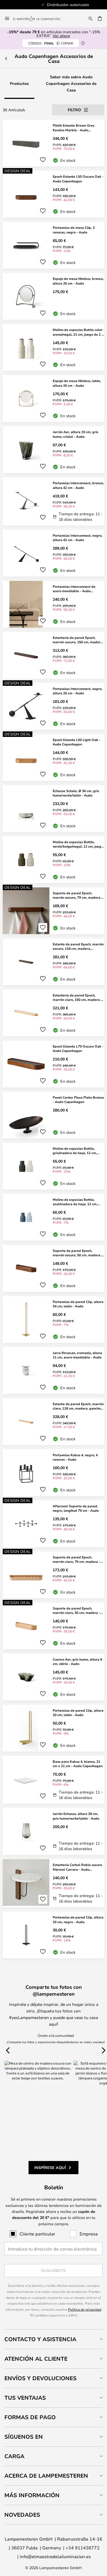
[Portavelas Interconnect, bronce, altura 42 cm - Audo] (54, 501)
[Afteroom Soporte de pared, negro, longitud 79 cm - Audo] (54, 1524)
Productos (19, 83)
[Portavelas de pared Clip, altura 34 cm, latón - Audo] (54, 1319)
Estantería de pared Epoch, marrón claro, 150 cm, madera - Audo (77, 998)
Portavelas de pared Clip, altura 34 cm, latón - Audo (78, 1304)
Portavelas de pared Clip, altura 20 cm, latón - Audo (78, 1713)
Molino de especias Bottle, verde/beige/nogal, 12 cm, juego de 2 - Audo (78, 844)
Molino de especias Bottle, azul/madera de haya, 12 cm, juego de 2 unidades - (75, 1202)
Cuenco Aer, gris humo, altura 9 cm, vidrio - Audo (77, 1662)
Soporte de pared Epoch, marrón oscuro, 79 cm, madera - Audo (78, 895)
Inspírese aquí (50, 2167)
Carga (14, 2456)
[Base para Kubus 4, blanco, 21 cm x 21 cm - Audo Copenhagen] (54, 1780)
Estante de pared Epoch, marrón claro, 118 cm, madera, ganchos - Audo (78, 1406)
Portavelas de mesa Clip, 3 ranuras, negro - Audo (74, 230)
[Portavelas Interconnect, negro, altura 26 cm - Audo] (54, 706)
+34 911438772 (83, 2548)
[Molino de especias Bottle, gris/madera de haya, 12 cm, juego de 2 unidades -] (54, 1166)
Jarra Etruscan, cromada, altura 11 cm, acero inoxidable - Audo (77, 1355)
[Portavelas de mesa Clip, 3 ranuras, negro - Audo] (54, 245)
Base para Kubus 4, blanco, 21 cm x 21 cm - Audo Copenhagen (78, 1764)
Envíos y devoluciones (40, 2378)
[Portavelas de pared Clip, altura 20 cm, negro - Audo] (54, 1935)
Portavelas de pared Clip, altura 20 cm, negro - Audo (78, 1919)
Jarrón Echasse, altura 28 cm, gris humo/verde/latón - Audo (76, 1816)
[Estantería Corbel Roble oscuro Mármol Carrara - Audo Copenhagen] (54, 1883)
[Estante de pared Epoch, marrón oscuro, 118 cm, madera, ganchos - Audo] (54, 962)
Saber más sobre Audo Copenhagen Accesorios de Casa (71, 83)
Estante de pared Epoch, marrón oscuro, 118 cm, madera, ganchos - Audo (78, 946)
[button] (43, 160)
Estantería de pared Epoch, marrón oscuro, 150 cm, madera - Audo (78, 640)
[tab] (54, 2339)
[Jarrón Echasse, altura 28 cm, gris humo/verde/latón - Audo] (54, 1831)
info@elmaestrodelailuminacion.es (55, 2556)
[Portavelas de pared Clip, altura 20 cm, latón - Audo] (54, 1728)
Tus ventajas (25, 2398)
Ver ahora (61, 36)
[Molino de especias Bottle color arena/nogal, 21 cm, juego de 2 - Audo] (54, 347)
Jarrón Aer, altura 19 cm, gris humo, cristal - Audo (75, 434)
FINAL (51, 43)
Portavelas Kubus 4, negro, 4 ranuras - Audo (75, 1457)
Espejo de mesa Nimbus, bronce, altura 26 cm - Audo (78, 281)
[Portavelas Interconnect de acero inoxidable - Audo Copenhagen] (54, 604)
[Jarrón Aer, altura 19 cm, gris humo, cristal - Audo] (54, 450)
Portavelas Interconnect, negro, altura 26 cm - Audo (78, 691)
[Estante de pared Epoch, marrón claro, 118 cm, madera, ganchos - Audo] (54, 1422)
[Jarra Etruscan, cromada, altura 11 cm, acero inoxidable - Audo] (54, 1371)
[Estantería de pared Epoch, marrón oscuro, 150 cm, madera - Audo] (54, 655)
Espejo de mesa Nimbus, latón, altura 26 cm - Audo (77, 383)
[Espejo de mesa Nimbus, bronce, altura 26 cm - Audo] (54, 296)
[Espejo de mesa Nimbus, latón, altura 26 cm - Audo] (54, 399)
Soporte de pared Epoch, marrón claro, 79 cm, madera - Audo (76, 1559)
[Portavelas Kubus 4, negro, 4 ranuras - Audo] (54, 1473)
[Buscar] (91, 18)
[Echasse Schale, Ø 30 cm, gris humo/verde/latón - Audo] (54, 809)
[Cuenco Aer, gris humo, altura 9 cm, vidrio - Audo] (54, 1677)
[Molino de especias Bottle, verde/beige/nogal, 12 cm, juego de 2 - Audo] (54, 860)
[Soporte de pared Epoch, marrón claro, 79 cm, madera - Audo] (54, 1575)
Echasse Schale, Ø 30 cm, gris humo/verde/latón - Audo (76, 793)
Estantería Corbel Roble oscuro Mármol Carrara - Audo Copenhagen (77, 1867)
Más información (32, 2495)
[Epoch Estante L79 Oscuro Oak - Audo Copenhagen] (54, 1064)
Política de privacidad (85, 2309)
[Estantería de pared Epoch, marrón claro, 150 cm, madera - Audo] (54, 1013)
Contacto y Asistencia (40, 2339)
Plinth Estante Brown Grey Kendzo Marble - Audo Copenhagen (74, 128)
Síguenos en (24, 2437)
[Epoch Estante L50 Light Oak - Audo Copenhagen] (54, 758)
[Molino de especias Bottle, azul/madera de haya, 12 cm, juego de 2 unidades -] (54, 1217)
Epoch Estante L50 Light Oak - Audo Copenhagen (77, 742)
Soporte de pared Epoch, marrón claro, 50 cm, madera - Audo (76, 1611)
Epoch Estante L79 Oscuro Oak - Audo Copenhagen (78, 1048)
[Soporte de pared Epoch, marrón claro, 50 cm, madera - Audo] (54, 1626)
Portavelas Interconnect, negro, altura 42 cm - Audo (78, 538)
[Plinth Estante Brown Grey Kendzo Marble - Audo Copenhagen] (54, 143)
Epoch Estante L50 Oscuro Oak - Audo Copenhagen (78, 179)
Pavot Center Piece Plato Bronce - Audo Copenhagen (78, 1100)
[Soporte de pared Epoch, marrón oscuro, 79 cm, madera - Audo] (54, 911)
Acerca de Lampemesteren (46, 2476)
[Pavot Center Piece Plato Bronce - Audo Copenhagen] (54, 1115)
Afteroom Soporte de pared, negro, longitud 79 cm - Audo (76, 1508)
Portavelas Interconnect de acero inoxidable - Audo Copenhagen (74, 589)
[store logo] (40, 18)
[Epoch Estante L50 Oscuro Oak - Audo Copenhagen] (54, 194)
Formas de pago (30, 2417)
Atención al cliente (36, 2359)
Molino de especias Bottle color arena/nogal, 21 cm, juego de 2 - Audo (78, 332)
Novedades (22, 2515)
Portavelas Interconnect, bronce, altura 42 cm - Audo (78, 485)
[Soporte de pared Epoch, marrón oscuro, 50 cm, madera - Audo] (54, 1268)
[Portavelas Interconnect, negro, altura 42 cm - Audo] (54, 553)
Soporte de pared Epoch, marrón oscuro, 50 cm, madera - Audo (78, 1253)
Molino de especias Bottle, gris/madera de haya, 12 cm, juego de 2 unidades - (75, 1151)
